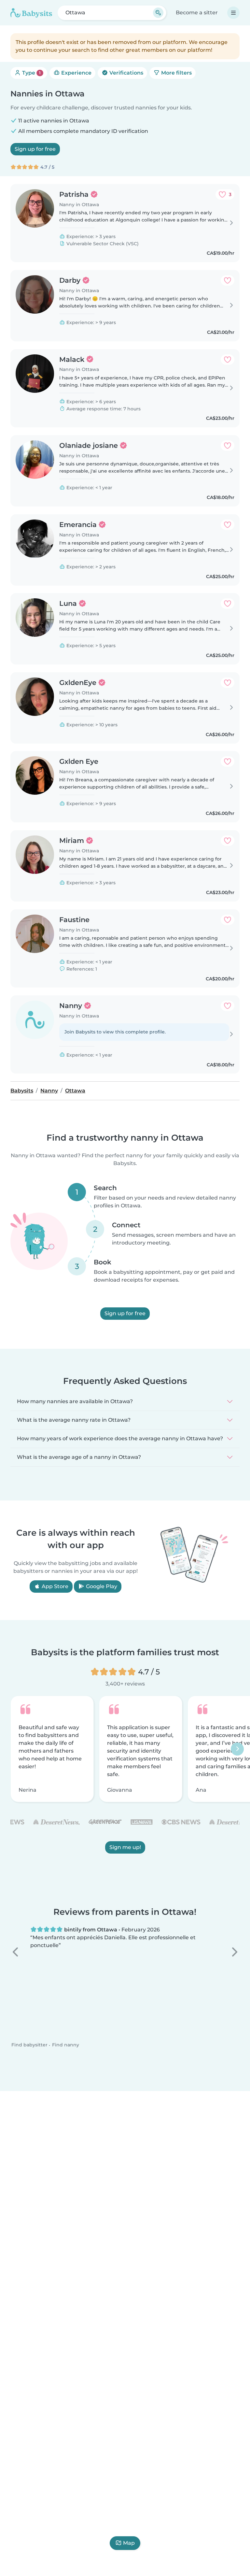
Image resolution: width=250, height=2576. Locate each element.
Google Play (101, 1586)
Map (129, 2543)
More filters (176, 73)
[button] (16, 1952)
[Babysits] (31, 13)
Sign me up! (125, 1847)
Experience (76, 73)
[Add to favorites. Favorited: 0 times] (228, 280)
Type (31, 73)
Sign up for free (35, 149)
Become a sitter (197, 13)
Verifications (126, 73)
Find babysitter (29, 2045)
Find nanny (66, 2045)
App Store (54, 1586)
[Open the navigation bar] (233, 13)
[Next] (237, 1749)
